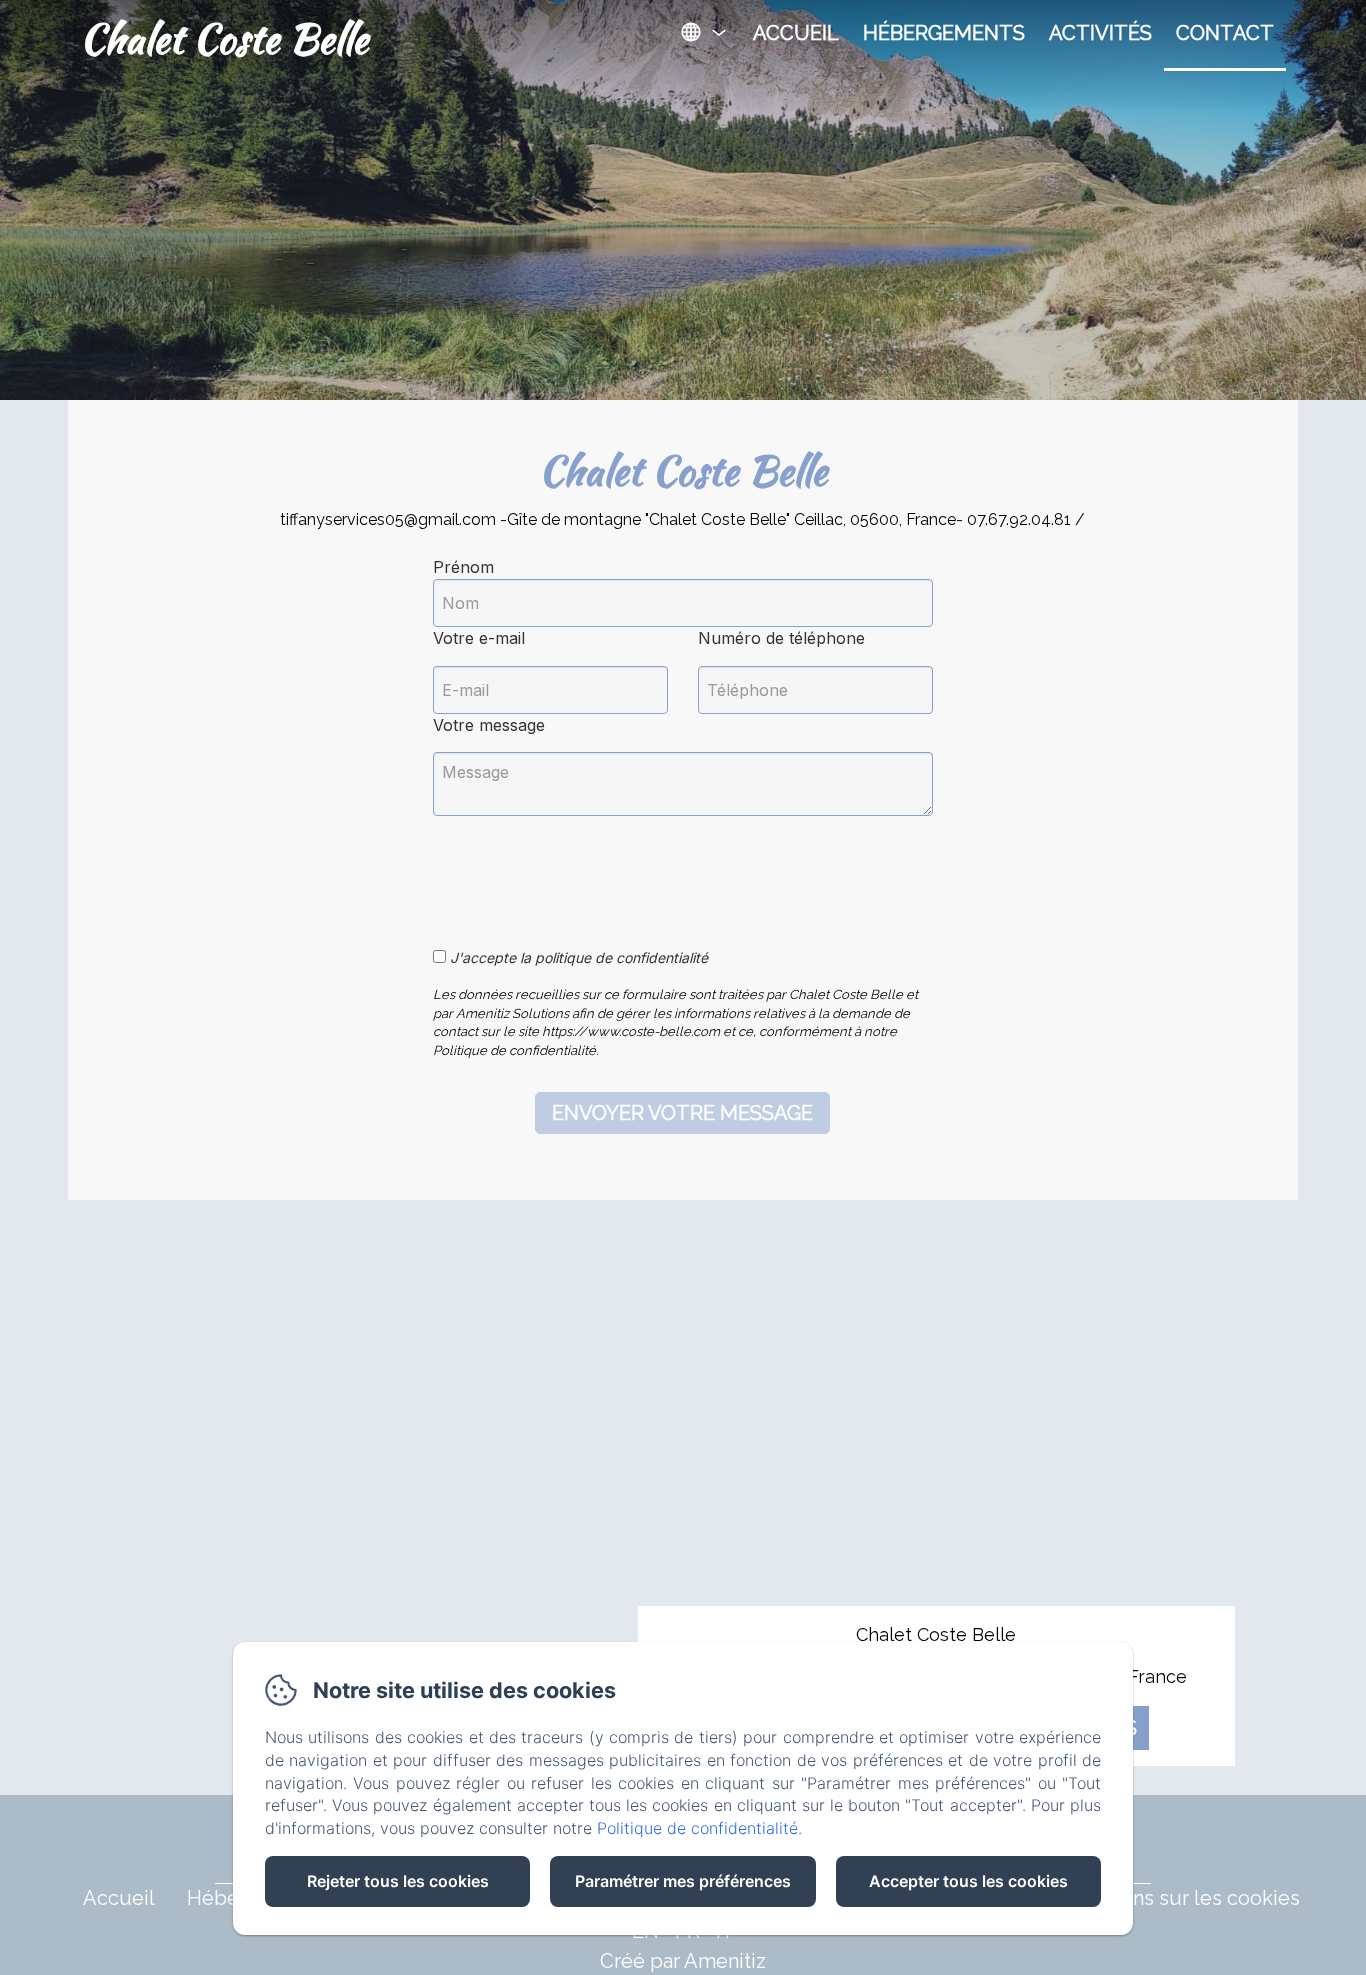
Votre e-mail (479, 638)
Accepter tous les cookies (968, 1881)
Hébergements (944, 33)
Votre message (489, 725)
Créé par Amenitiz (683, 1961)
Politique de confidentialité (697, 1828)
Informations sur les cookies (1169, 1898)
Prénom (463, 567)
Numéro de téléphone (781, 638)
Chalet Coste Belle (224, 39)
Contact (1225, 33)
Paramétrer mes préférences (683, 1881)
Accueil (796, 33)
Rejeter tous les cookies (398, 1881)
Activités (1100, 33)
